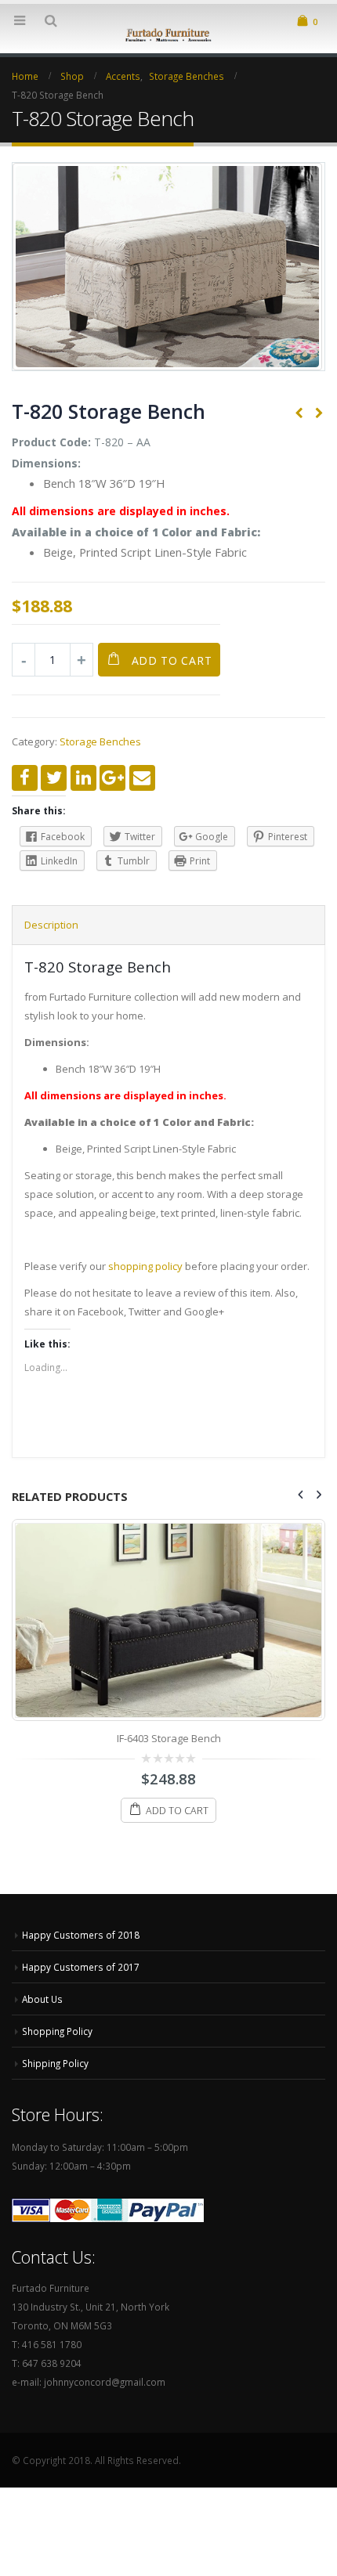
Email (142, 778)
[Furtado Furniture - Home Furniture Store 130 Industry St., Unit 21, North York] (168, 34)
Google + (112, 778)
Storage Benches (100, 741)
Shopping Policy (57, 2031)
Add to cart (172, 660)
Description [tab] (51, 925)
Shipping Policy (55, 2063)
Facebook (25, 778)
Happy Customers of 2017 (81, 1967)
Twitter (54, 778)
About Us (42, 1999)
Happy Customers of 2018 (81, 1935)
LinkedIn (83, 778)
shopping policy (145, 1266)
